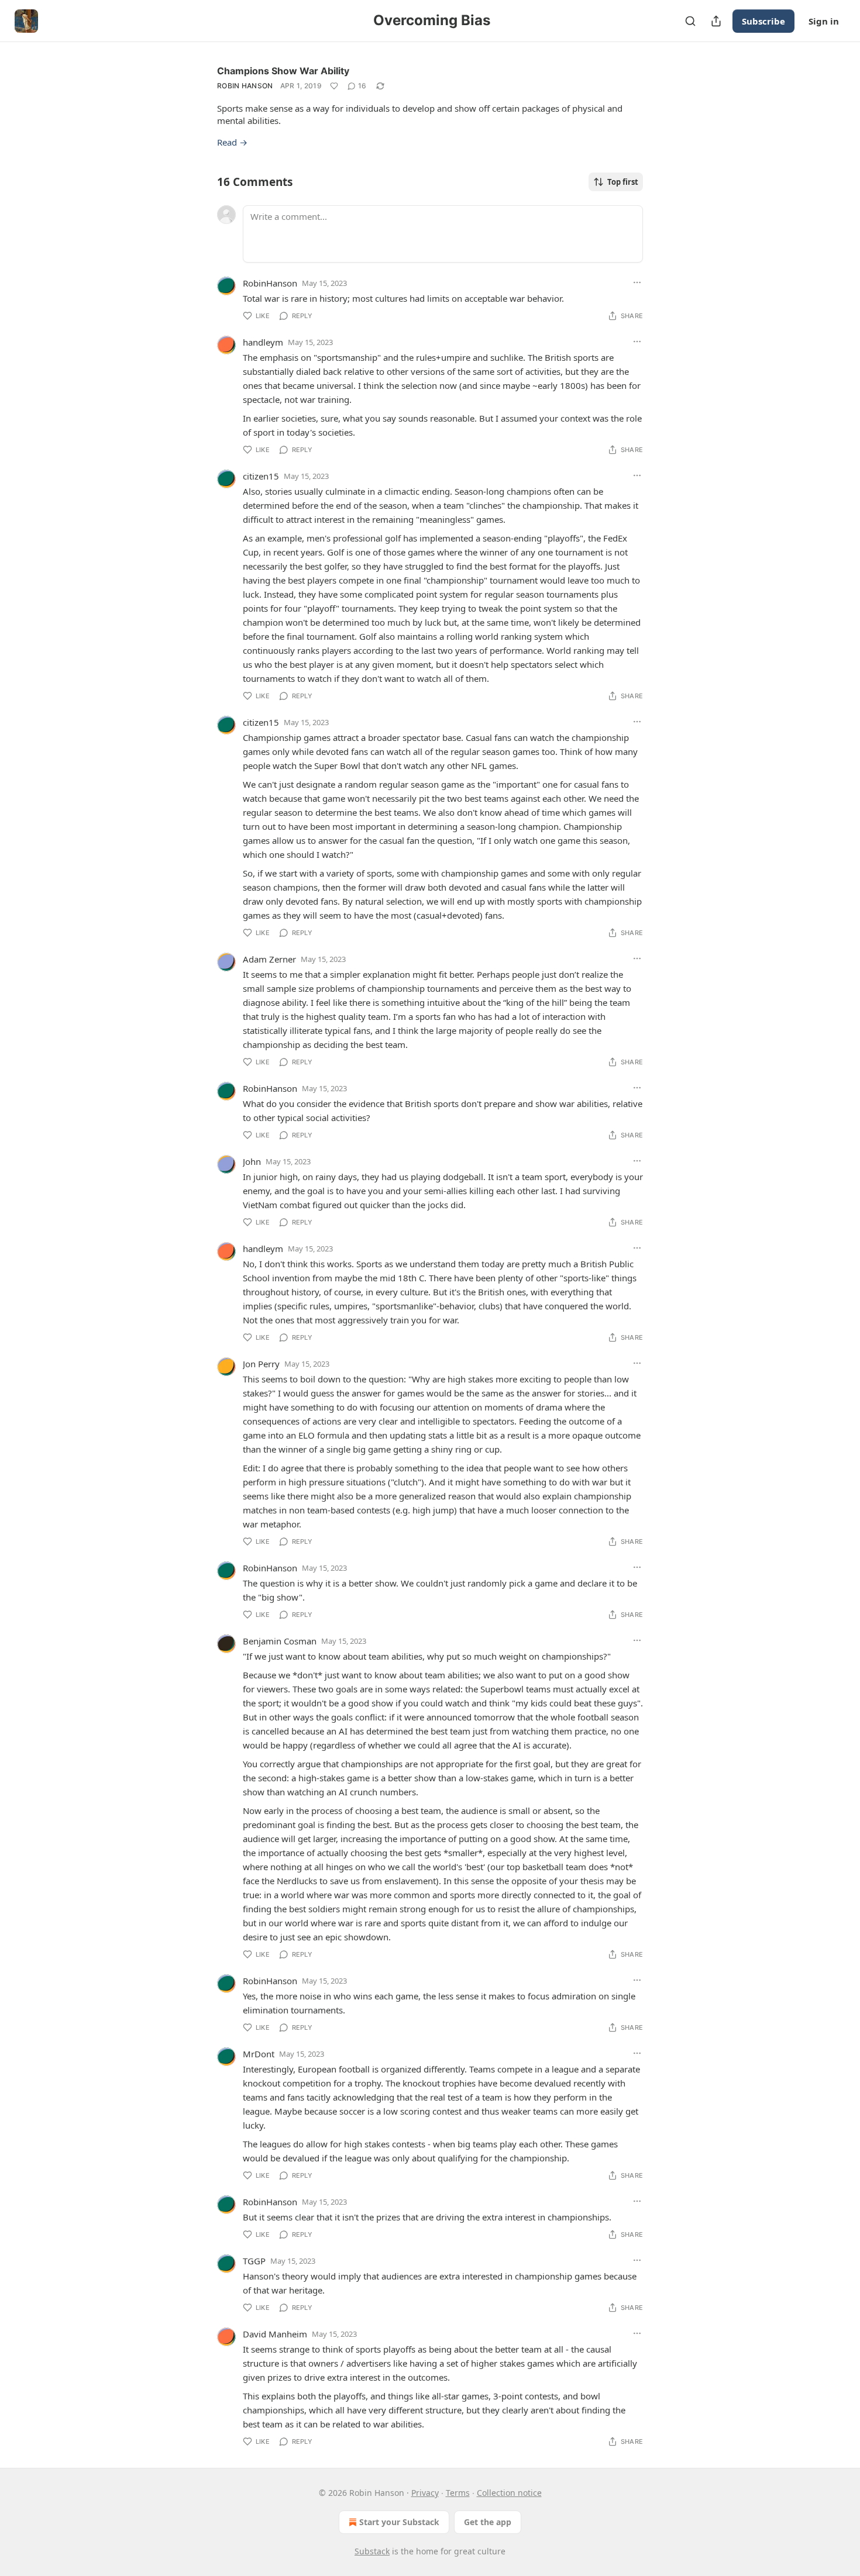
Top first (623, 182)
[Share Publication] (716, 21)
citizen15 (261, 476)
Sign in (824, 21)
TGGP (254, 2261)
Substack (372, 2551)
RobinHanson (270, 283)
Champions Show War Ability (283, 71)
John (252, 1161)
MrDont (259, 2054)
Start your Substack (399, 2522)
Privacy (425, 2493)
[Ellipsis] (637, 282)
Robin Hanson (245, 86)
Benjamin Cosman (280, 1641)
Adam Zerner (269, 959)
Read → (232, 142)
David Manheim (275, 2334)
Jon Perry (261, 1364)
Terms (458, 2493)
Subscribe (763, 21)
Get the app (488, 2522)
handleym (263, 342)
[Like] (334, 86)
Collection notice (509, 2493)
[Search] (690, 21)
